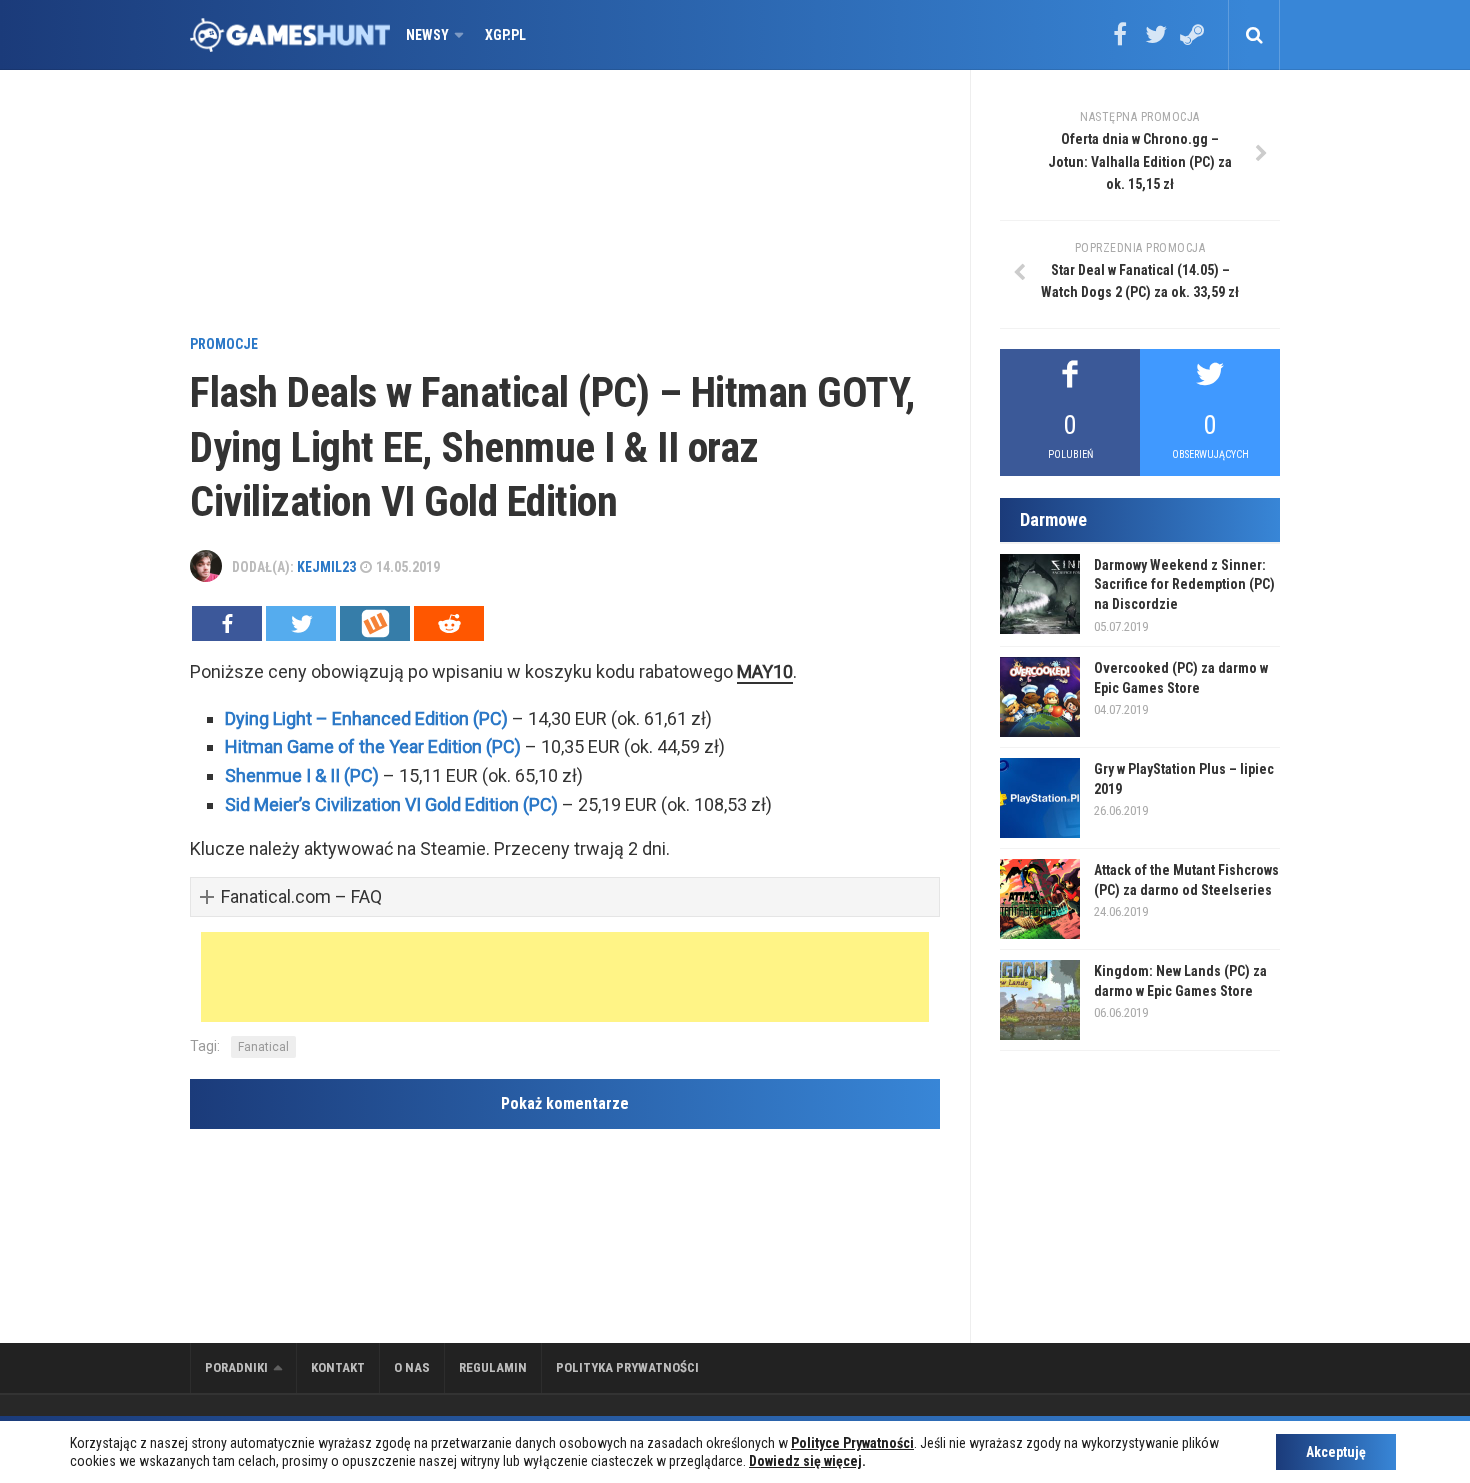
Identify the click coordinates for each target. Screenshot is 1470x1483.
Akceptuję (1336, 1452)
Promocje (224, 344)
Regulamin (493, 1367)
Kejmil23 (326, 567)
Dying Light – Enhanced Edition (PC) (366, 718)
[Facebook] (1120, 41)
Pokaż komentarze (565, 1103)
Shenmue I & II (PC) (302, 775)
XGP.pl (505, 35)
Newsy (427, 35)
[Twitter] (1156, 41)
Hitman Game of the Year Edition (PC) (373, 746)
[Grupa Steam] (1192, 41)
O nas (412, 1367)
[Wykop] (375, 623)
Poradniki (236, 1367)
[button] (565, 897)
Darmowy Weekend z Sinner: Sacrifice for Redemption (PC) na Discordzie (1184, 584)
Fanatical (263, 1047)
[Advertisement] (565, 205)
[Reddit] (449, 623)
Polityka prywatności (627, 1367)
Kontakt (338, 1367)
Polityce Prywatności (852, 1443)
